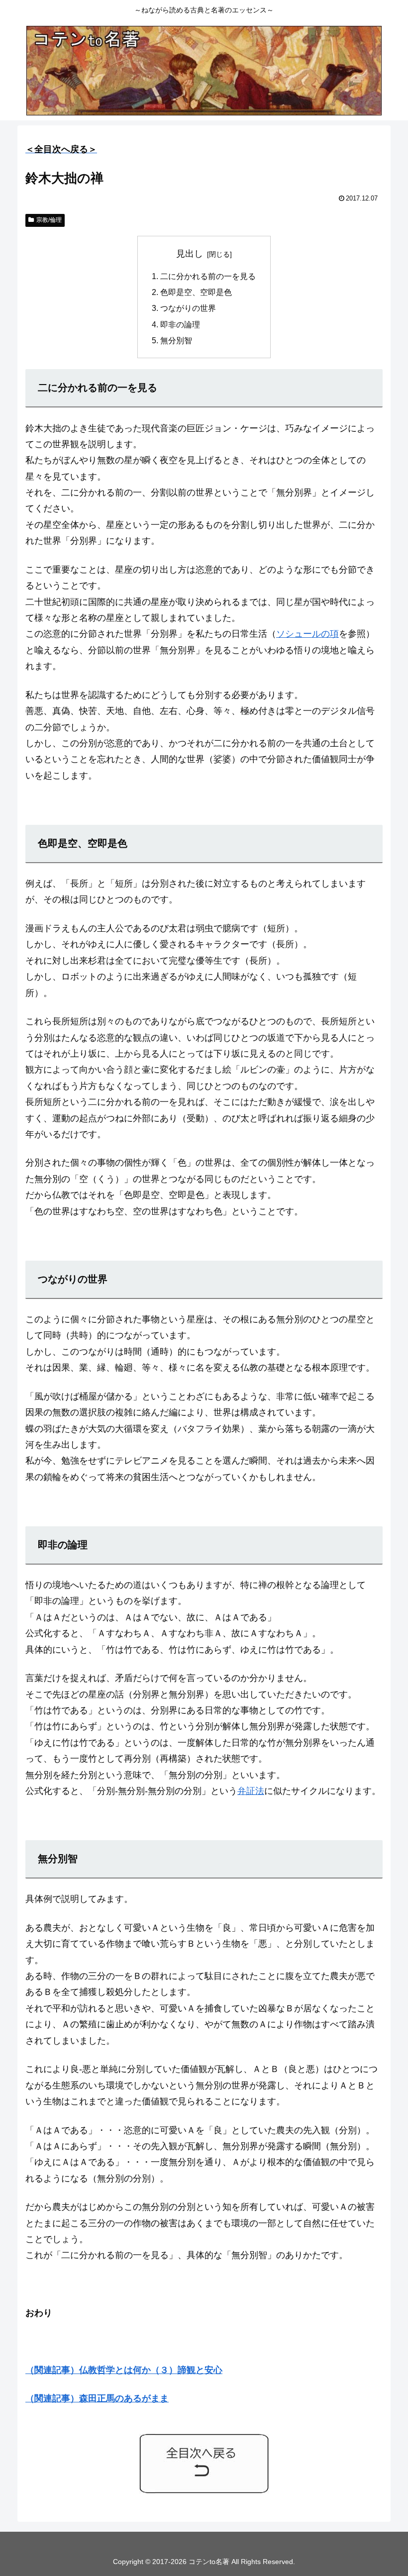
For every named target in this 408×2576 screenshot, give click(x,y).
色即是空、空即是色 (196, 292)
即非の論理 (180, 324)
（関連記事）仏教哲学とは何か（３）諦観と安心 (124, 2370)
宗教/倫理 (49, 220)
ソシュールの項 (307, 634)
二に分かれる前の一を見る (208, 276)
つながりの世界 (188, 308)
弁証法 (251, 1791)
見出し (190, 254)
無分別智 (176, 340)
